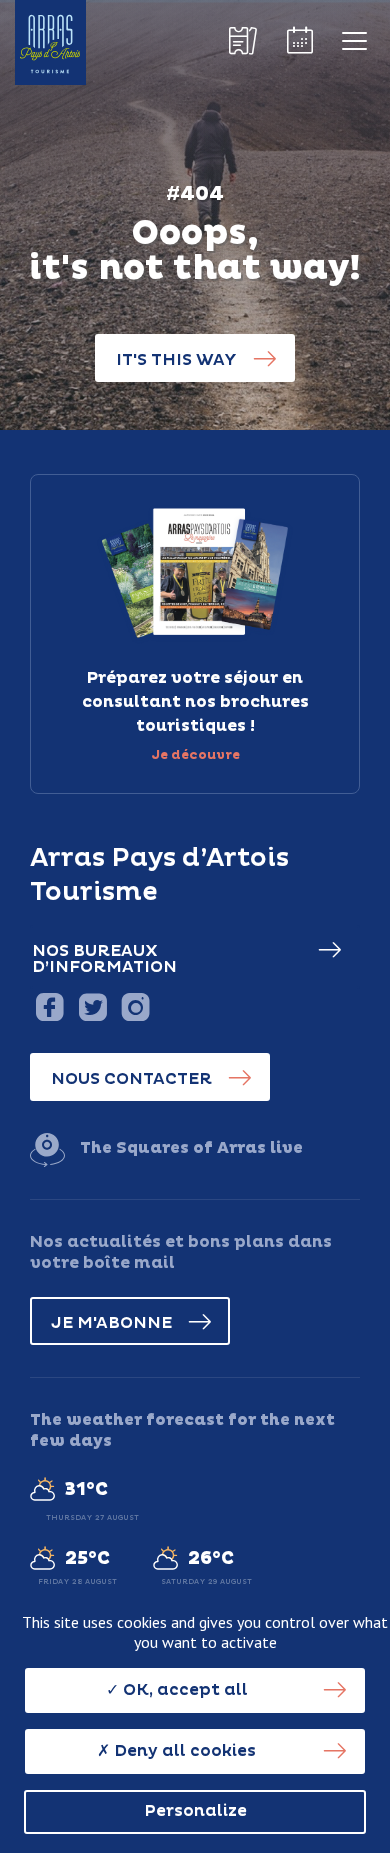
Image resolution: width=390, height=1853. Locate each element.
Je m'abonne (111, 1323)
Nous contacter (131, 1079)
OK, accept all (183, 1690)
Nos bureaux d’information (104, 959)
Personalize (195, 1811)
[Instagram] (135, 1006)
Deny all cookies (183, 1751)
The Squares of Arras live (191, 1148)
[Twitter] (92, 1006)
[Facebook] (49, 1006)
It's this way (176, 360)
